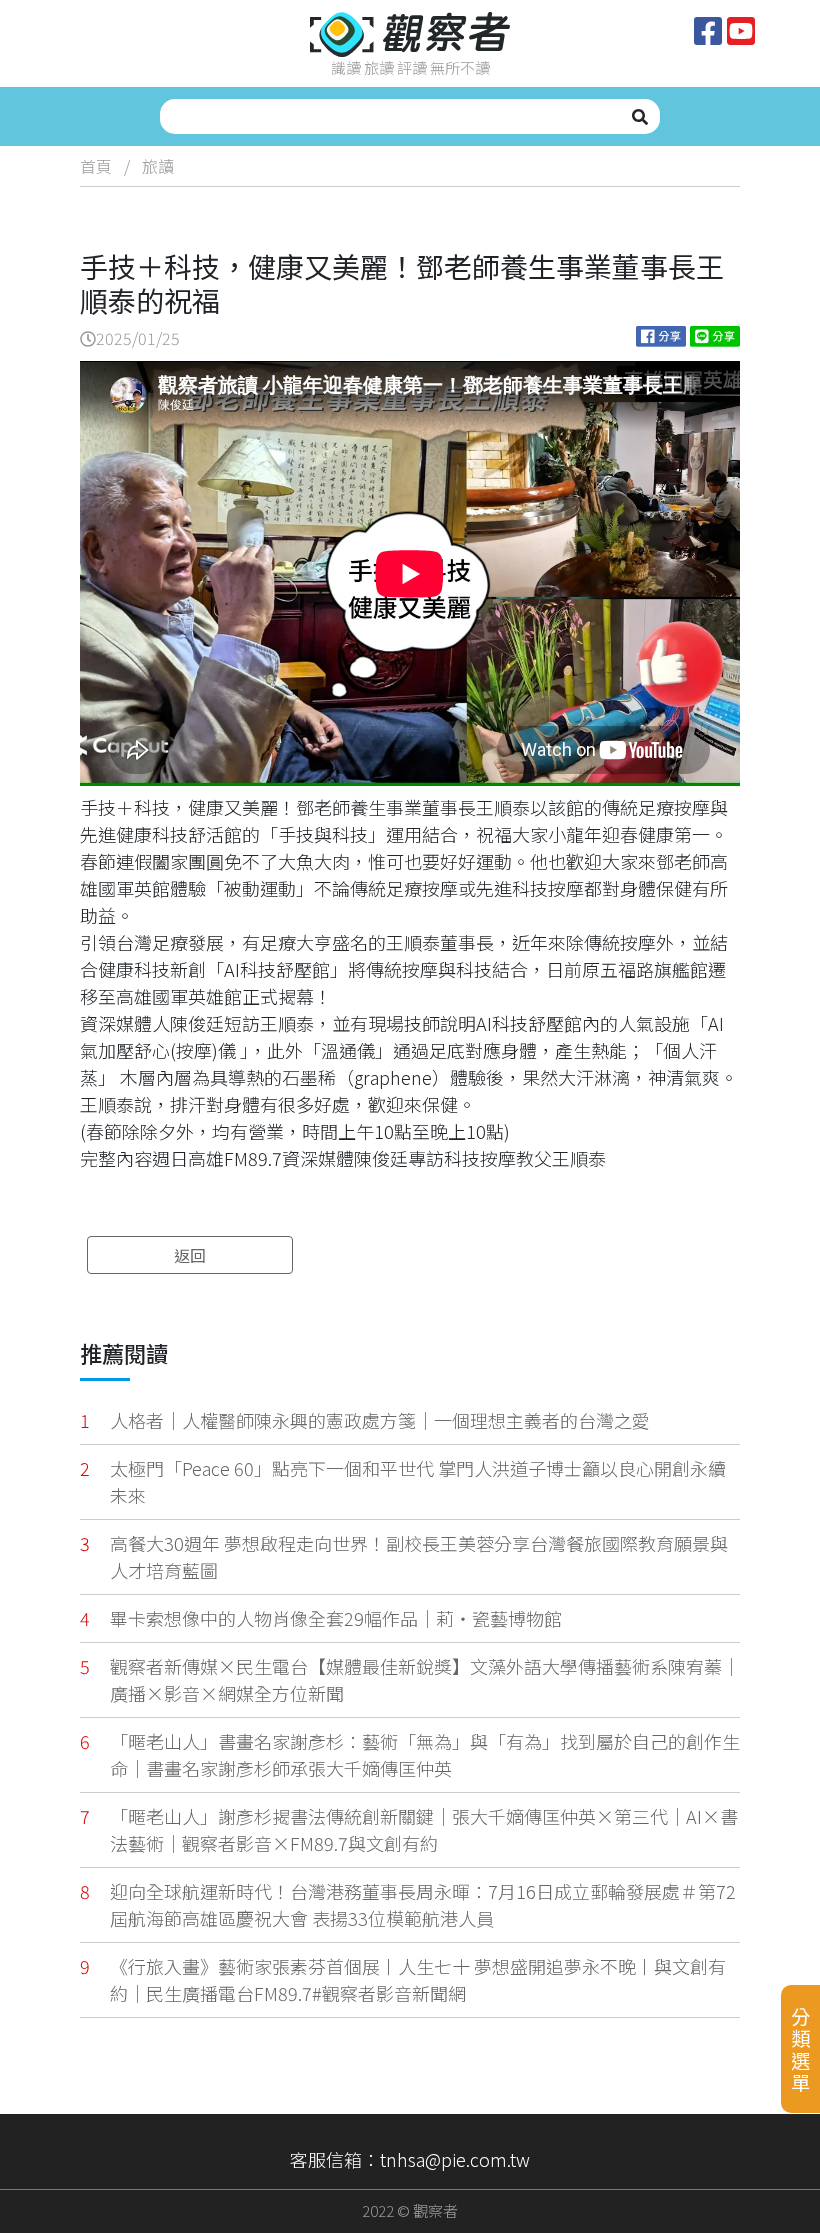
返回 (190, 1255)
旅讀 (158, 166)
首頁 (96, 166)
